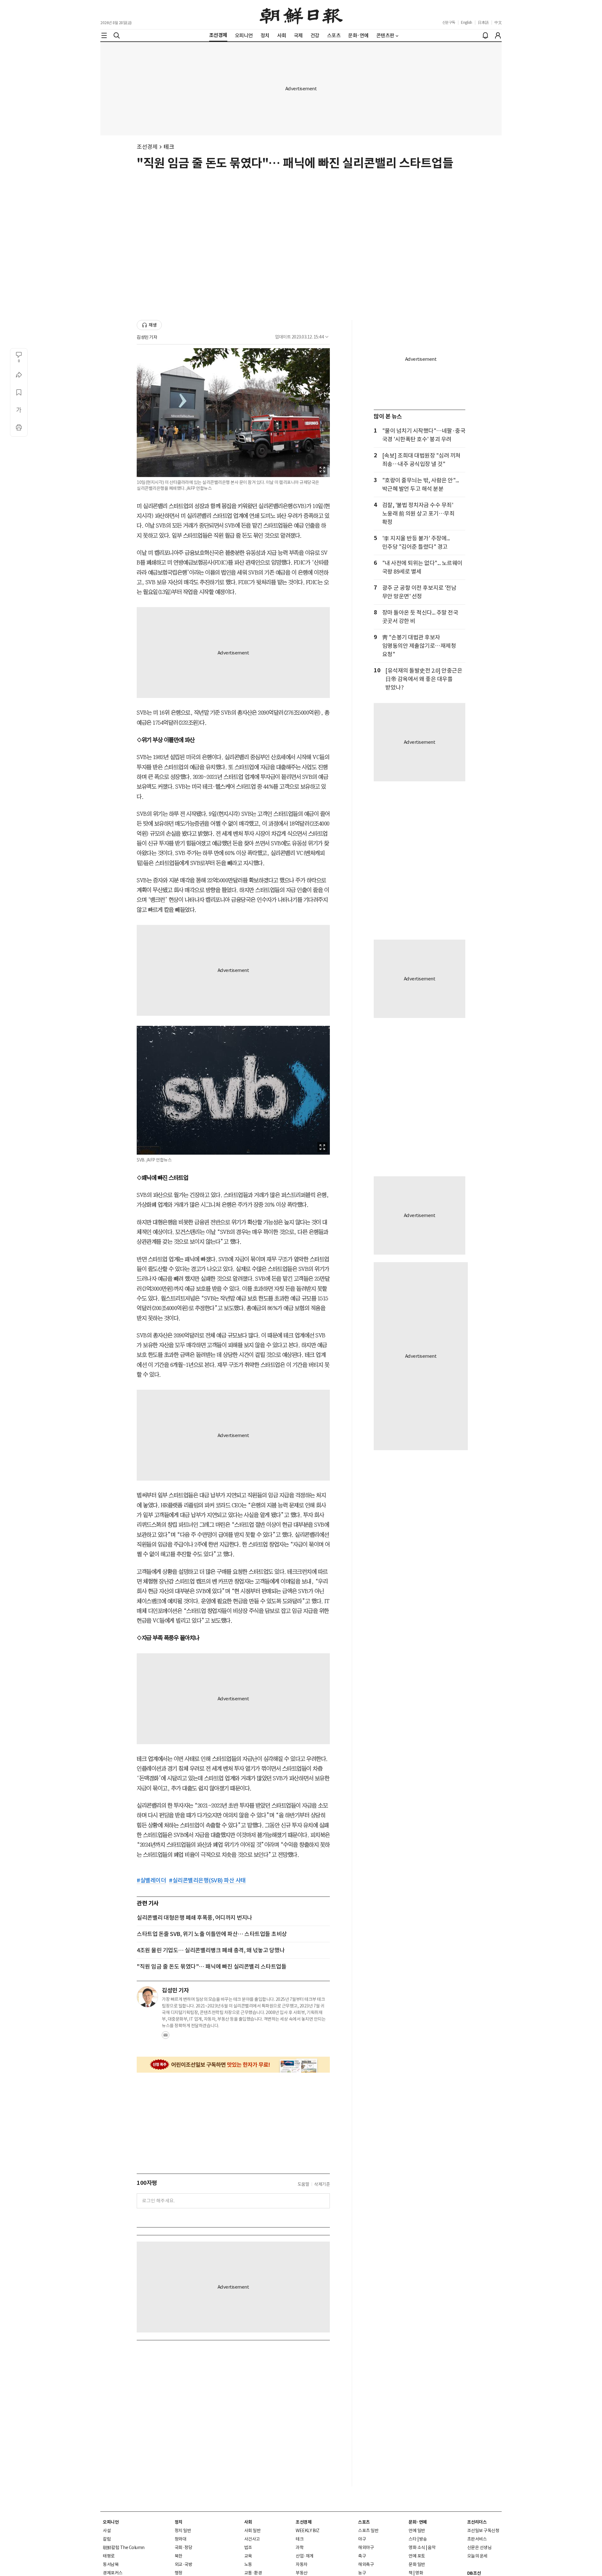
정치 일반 (183, 2531)
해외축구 (366, 2564)
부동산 (302, 2573)
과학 (300, 2547)
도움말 (304, 2184)
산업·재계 (305, 2556)
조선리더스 (477, 2522)
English (467, 22)
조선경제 (147, 147)
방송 (423, 2539)
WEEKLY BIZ (307, 2531)
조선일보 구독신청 (483, 2531)
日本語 (483, 22)
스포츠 (364, 2522)
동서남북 (111, 2564)
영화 (419, 2573)
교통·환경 (253, 2573)
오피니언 (111, 2522)
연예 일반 (417, 2531)
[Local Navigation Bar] (104, 35)
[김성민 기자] (147, 1997)
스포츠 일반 (368, 2531)
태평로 (109, 2556)
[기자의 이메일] (166, 2037)
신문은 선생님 (479, 2547)
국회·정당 (184, 2547)
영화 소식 (417, 2547)
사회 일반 (253, 2531)
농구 (362, 2573)
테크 (169, 147)
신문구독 (449, 22)
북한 (179, 2556)
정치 (179, 2522)
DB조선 (474, 2573)
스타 (412, 2539)
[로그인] (498, 35)
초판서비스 (477, 2539)
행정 (179, 2573)
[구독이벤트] (233, 2065)
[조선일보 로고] (301, 15)
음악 (432, 2547)
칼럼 (107, 2539)
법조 (248, 2547)
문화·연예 (418, 2522)
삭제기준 (322, 2184)
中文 (498, 22)
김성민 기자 (147, 337)
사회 (248, 2522)
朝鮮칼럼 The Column (124, 2547)
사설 (107, 2531)
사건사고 (252, 2539)
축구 (362, 2556)
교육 (248, 2556)
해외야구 (366, 2547)
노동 (248, 2564)
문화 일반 (417, 2564)
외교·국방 (184, 2564)
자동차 (302, 2564)
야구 (362, 2539)
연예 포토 (417, 2556)
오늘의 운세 (477, 2556)
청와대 (181, 2539)
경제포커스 (113, 2573)
